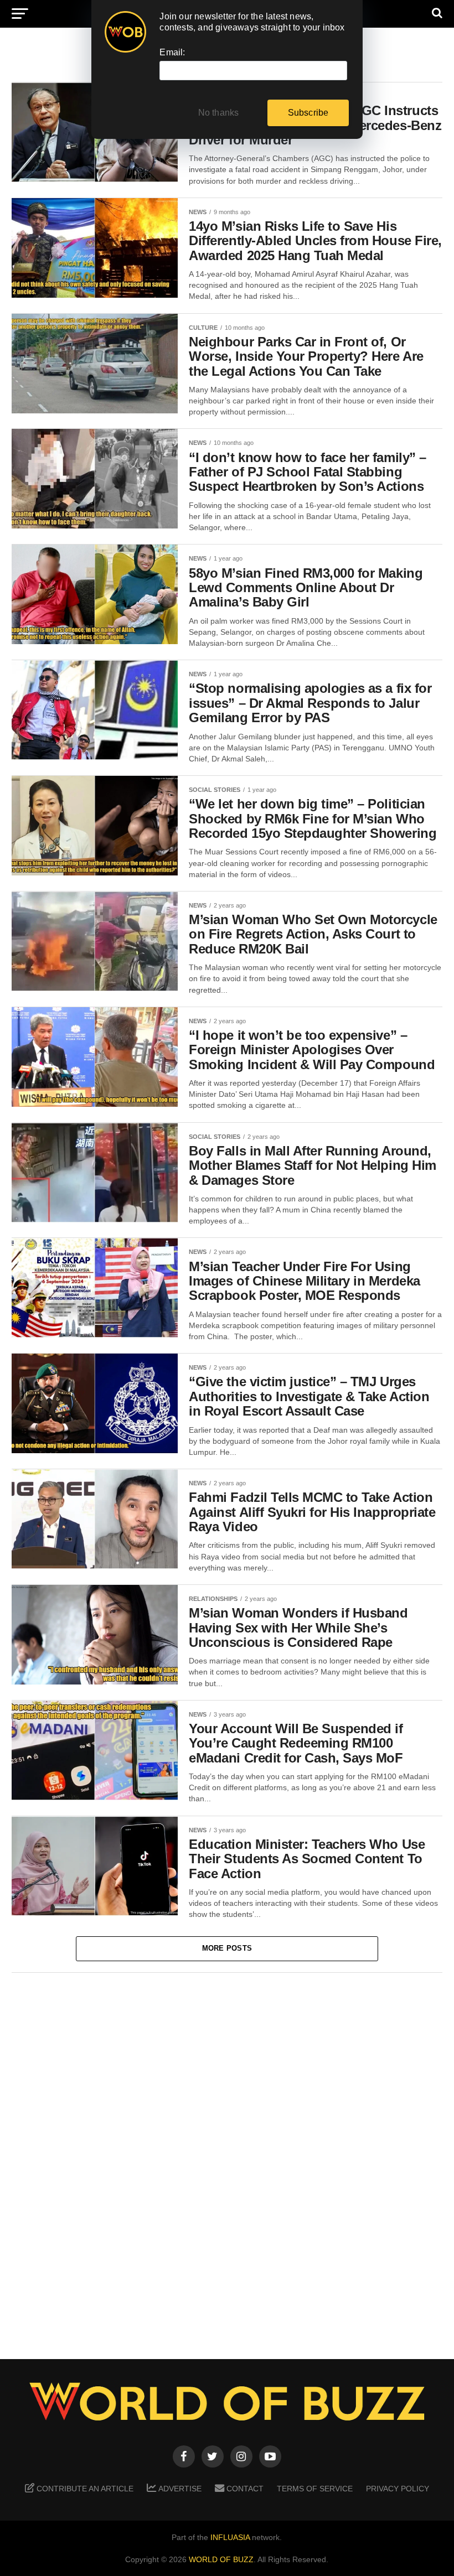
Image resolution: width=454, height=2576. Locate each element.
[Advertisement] (227, 2158)
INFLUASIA (230, 2537)
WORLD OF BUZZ (221, 2559)
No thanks (219, 113)
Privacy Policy (398, 2489)
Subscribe (308, 113)
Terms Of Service (315, 2489)
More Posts (227, 1948)
